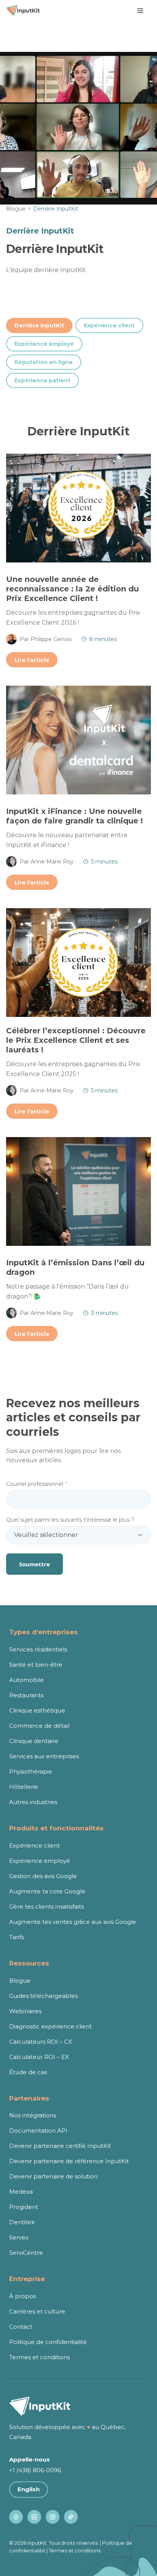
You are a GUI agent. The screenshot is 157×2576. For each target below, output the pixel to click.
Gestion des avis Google (43, 1876)
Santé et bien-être (36, 1665)
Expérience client (109, 325)
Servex (19, 2237)
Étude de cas (28, 2072)
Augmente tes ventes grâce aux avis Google (73, 1922)
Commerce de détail (39, 1726)
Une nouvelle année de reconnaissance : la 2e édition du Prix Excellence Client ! (72, 589)
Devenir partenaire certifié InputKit (60, 2146)
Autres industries (33, 1802)
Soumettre (34, 1564)
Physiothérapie (31, 1771)
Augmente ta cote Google (47, 1891)
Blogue (16, 209)
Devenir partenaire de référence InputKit (69, 2161)
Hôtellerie (24, 1787)
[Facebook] (16, 2517)
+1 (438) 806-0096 (35, 2470)
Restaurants (26, 1695)
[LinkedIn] (34, 2517)
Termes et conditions (39, 2357)
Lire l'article (32, 660)
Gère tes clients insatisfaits (46, 1907)
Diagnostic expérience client (50, 2026)
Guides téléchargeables (43, 1996)
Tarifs (17, 1937)
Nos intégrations (33, 2115)
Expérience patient (42, 380)
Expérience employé (44, 344)
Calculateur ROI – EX (39, 2057)
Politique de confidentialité (48, 2342)
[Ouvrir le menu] (140, 11)
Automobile (26, 1680)
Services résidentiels (38, 1649)
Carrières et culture (37, 2311)
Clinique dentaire (34, 1741)
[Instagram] (53, 2517)
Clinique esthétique (37, 1710)
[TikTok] (71, 2517)
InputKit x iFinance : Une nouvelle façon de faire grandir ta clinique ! (74, 816)
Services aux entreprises (44, 1756)
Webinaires (25, 2011)
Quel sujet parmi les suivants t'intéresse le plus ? (70, 1520)
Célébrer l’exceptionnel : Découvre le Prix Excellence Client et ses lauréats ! (76, 1040)
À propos (22, 2296)
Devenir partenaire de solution (53, 2176)
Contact (21, 2327)
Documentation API (38, 2131)
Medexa (21, 2192)
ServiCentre (26, 2253)
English (29, 2489)
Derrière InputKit (39, 325)
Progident (24, 2207)
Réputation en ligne (44, 362)
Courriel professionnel (37, 1484)
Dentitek (22, 2222)
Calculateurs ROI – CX (41, 2042)
